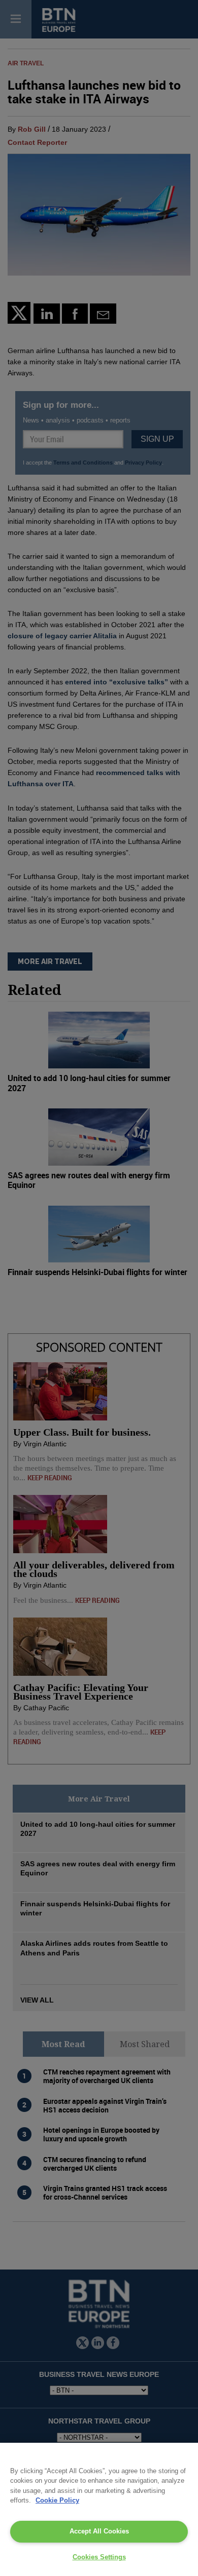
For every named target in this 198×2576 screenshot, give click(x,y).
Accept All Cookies (99, 2531)
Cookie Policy (57, 2500)
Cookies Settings (99, 2557)
